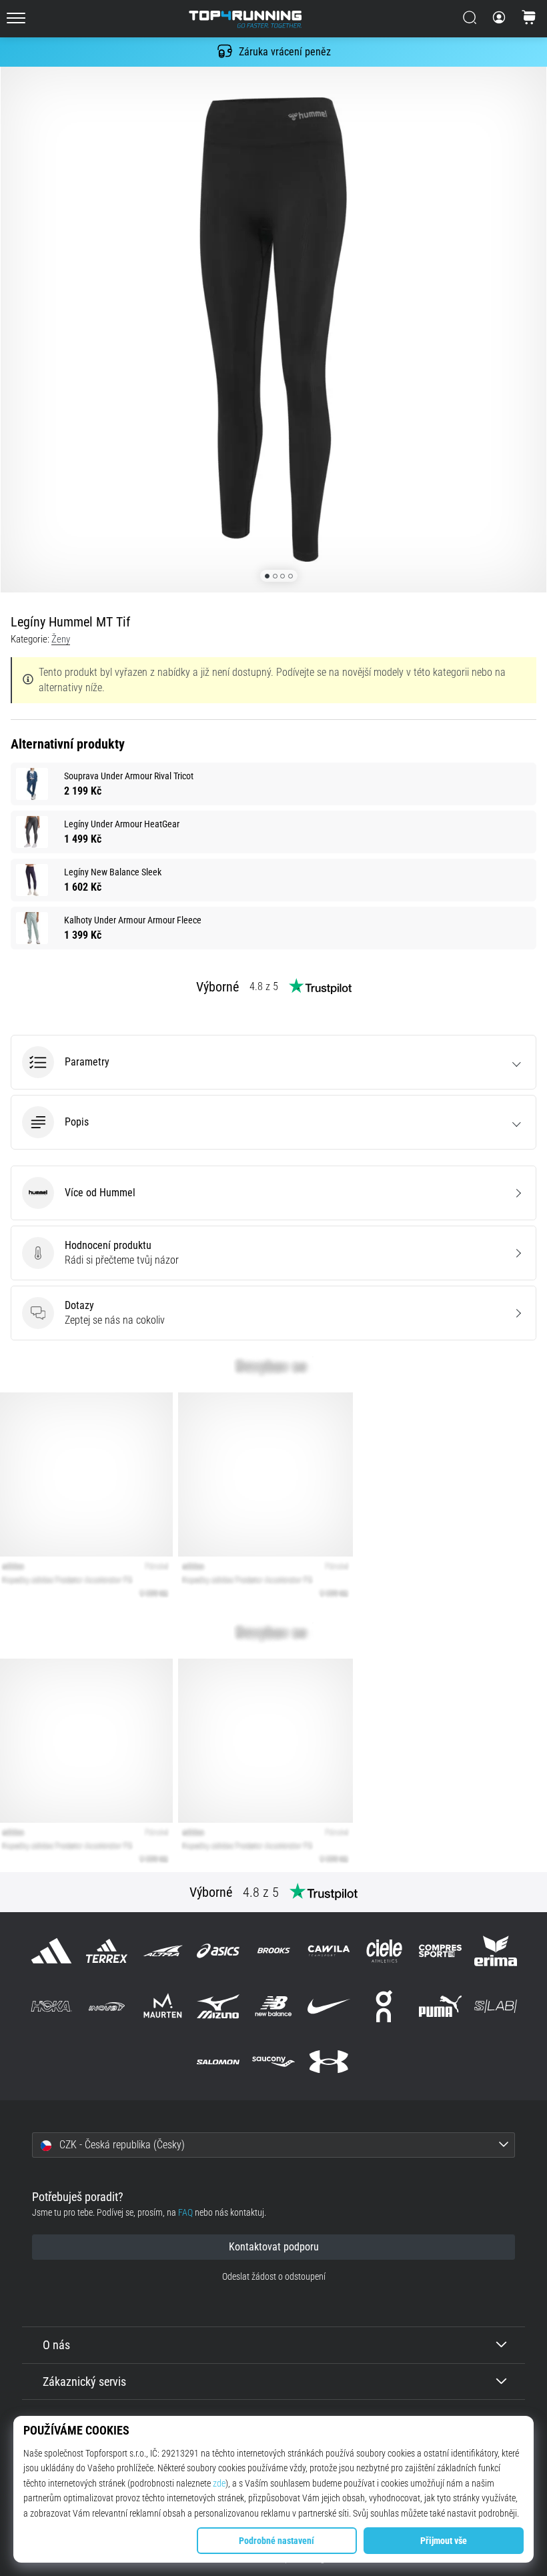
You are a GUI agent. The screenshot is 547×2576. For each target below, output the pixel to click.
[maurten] (162, 2007)
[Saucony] (273, 2062)
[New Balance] (273, 2007)
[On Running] (385, 2007)
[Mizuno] (218, 2007)
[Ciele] (385, 1951)
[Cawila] (329, 1951)
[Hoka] (52, 2007)
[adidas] (52, 1951)
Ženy (61, 639)
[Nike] (329, 2007)
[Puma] (440, 2007)
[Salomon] (218, 2062)
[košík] (529, 19)
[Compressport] (440, 1951)
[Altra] (162, 1951)
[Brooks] (273, 1951)
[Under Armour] (329, 2062)
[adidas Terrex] (107, 1951)
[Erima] (495, 1951)
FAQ (185, 2213)
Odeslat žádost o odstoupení (274, 2277)
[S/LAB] (495, 2007)
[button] (273, 1062)
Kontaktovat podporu (274, 2247)
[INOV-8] (107, 2007)
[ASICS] (218, 1951)
